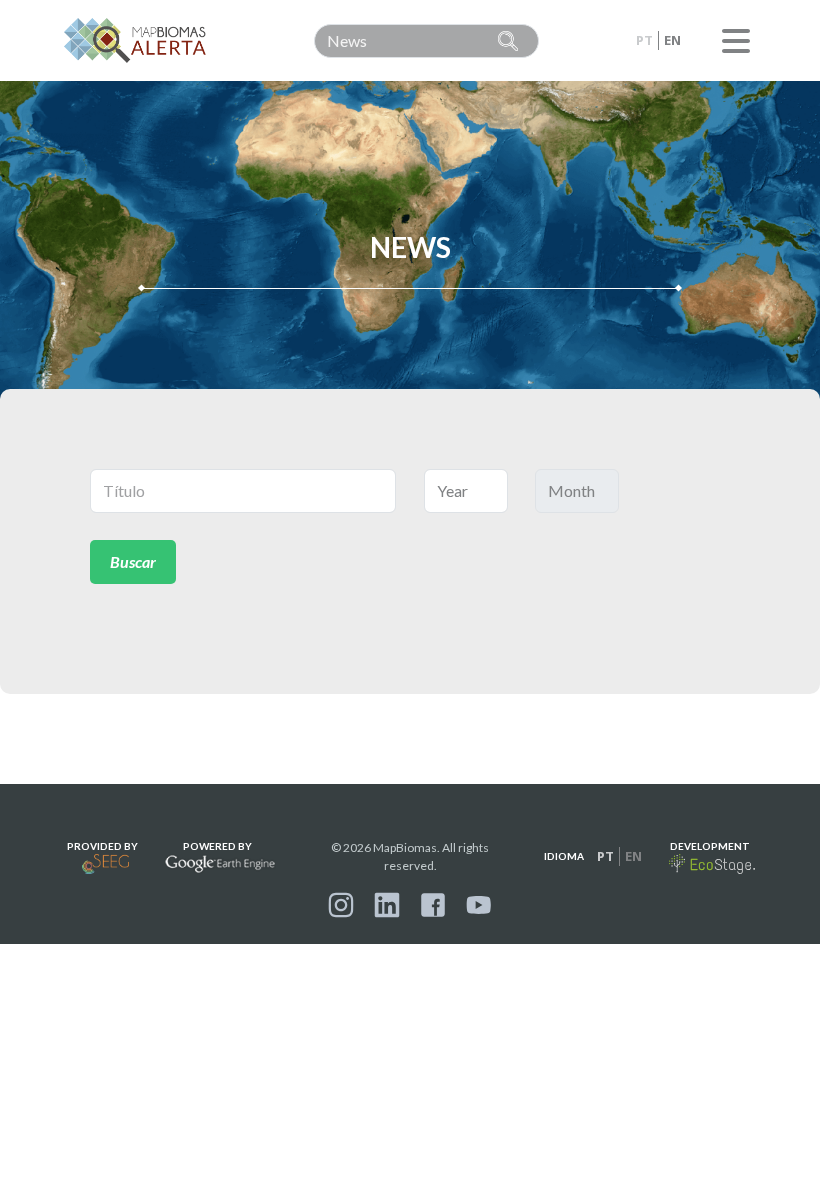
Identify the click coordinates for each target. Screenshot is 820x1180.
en (672, 40)
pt (644, 40)
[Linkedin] (387, 905)
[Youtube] (479, 905)
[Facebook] (433, 905)
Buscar (133, 561)
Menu (736, 41)
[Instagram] (341, 905)
